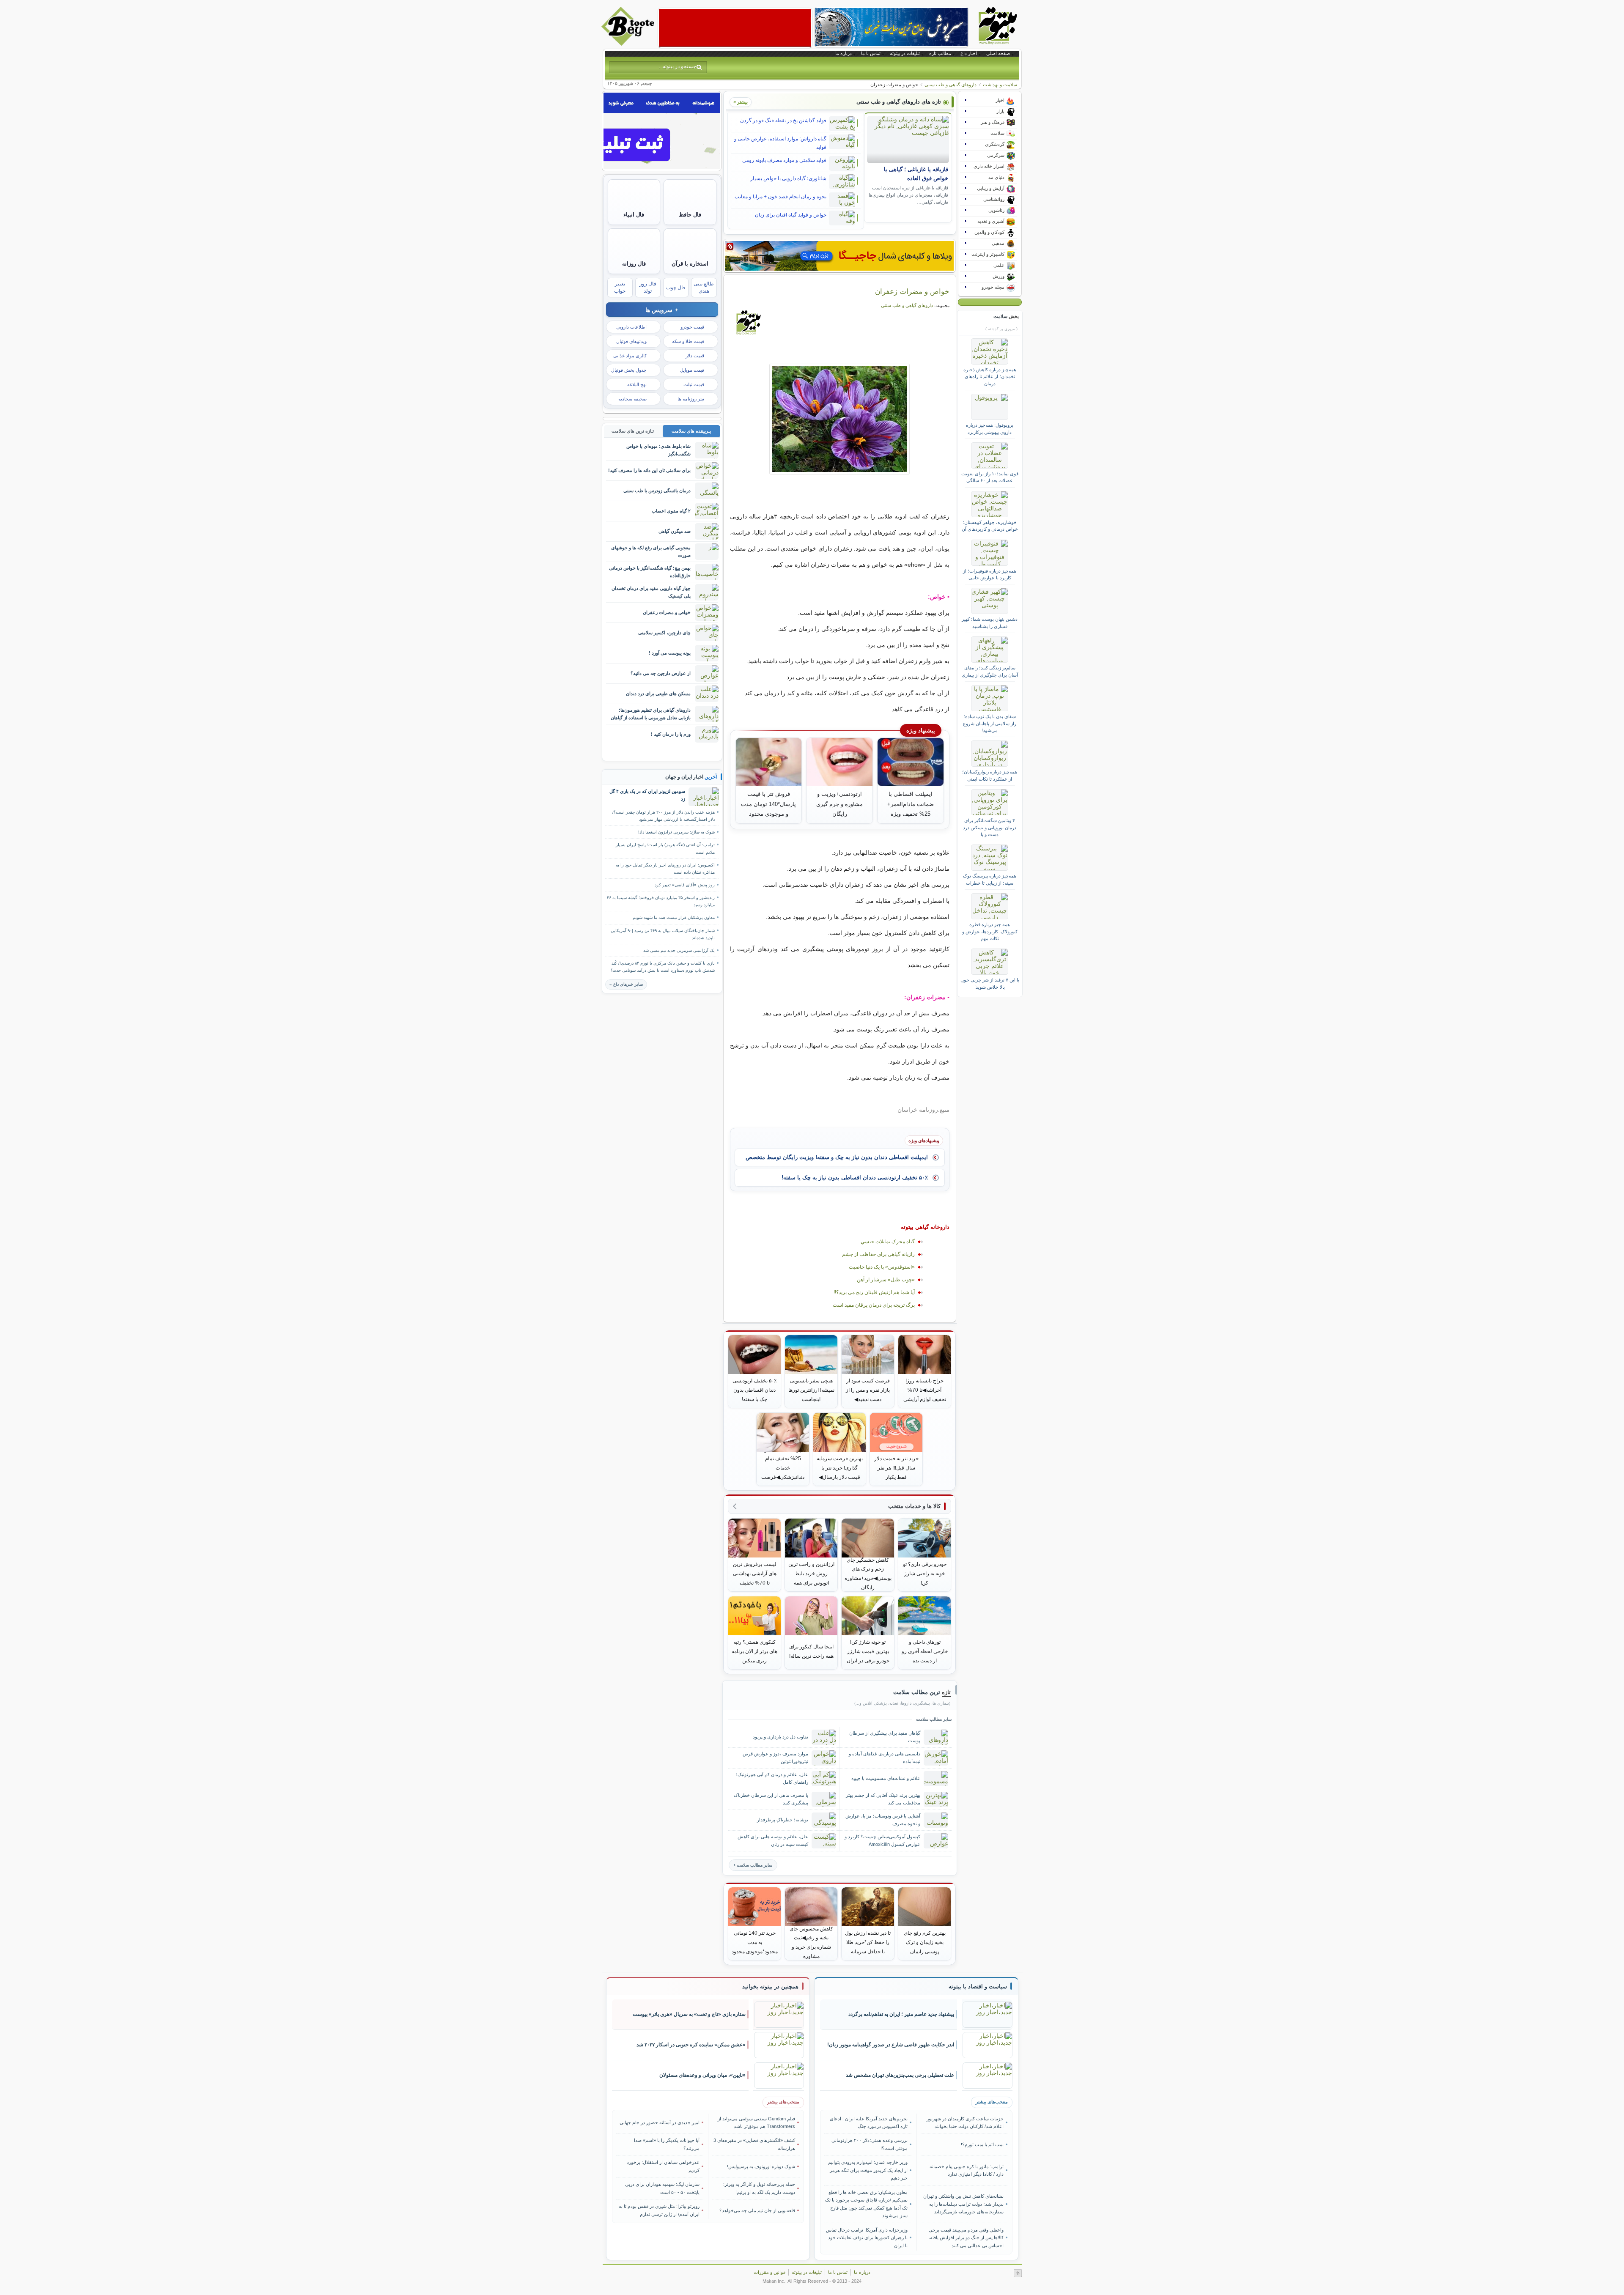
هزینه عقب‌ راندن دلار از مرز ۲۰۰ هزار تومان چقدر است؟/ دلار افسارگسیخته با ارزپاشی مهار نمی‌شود (664, 816)
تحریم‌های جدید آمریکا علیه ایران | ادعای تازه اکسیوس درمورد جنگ (869, 2122)
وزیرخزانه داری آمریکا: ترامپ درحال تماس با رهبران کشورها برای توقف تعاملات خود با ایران (867, 2238)
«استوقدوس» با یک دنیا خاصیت (882, 1267)
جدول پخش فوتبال (629, 370)
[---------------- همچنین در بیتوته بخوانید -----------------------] (770, 1987)
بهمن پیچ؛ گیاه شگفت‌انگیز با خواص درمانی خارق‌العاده (650, 572)
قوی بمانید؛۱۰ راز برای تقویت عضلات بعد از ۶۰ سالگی (990, 477)
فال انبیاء (634, 215)
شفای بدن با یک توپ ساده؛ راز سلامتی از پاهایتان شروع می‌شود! (990, 723)
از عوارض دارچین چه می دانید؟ (661, 673)
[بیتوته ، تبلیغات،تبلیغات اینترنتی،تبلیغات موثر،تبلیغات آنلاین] (735, 28)
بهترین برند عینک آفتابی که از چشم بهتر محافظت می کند (883, 1799)
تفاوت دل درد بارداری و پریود (780, 1737)
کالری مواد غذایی (630, 356)
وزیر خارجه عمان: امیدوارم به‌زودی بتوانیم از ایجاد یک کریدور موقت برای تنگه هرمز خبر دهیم (868, 2170)
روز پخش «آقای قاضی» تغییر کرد (685, 885)
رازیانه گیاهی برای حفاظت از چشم (878, 1254)
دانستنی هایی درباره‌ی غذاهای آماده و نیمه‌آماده (885, 1757)
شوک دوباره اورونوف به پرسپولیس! (761, 2166)
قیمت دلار (695, 356)
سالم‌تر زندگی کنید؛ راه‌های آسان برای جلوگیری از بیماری (990, 671)
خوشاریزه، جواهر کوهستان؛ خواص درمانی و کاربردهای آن (990, 526)
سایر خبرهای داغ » (626, 984)
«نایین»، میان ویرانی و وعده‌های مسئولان (702, 2075)
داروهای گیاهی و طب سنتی (951, 85)
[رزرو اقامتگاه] (839, 256)
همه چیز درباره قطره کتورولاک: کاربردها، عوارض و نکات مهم (990, 931)
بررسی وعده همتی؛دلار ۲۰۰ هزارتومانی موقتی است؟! (870, 2144)
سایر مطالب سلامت (754, 1865)
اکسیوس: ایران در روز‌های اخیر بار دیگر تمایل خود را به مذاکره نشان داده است (665, 869)
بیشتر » (741, 102)
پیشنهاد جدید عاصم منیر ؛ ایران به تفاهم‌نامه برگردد (901, 2014)
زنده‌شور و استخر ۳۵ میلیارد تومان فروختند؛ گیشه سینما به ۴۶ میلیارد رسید (661, 901)
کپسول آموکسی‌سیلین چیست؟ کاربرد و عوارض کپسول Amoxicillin (882, 1840)
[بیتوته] (629, 44)
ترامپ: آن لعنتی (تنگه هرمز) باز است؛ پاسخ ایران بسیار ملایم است (665, 848)
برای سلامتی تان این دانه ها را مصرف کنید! (649, 470)
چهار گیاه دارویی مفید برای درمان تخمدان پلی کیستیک (651, 592)
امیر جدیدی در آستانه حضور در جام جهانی (660, 2122)
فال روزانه (634, 264)
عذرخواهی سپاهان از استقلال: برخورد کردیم (663, 2166)
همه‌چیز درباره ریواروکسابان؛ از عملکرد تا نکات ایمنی (990, 775)
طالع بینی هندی (704, 287)
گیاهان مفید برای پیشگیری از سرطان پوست (885, 1737)
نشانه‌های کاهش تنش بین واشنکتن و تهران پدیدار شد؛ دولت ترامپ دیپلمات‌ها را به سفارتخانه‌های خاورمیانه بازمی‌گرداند (963, 2204)
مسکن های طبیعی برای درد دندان (658, 694)
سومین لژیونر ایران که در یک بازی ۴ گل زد (647, 795)
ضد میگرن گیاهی (675, 531)
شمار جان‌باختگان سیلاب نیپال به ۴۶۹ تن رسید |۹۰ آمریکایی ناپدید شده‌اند (663, 934)
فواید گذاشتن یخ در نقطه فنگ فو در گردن (783, 121)
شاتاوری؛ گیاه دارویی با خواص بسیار (788, 178)
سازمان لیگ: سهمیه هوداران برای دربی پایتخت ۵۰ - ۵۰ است (662, 2188)
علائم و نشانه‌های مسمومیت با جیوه (886, 1778)
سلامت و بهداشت (1000, 85)
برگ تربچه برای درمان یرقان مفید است (874, 1305)
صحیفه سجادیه (632, 399)
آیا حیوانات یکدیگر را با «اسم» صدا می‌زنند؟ (667, 2144)
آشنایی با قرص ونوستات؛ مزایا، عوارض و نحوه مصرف (883, 1819)
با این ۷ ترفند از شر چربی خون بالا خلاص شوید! (990, 983)
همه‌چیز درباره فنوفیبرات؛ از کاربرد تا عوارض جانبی (990, 574)
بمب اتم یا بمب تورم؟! (982, 2144)
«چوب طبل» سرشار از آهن (886, 1280)
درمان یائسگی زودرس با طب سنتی (657, 491)
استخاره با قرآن (690, 264)
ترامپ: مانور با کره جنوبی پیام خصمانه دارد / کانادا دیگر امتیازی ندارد (966, 2170)
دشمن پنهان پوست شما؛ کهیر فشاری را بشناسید (990, 622)
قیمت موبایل (692, 370)
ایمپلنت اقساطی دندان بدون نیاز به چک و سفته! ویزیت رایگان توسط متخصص (837, 1157)
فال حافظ (690, 215)
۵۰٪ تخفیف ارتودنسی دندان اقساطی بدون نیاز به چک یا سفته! (855, 1178)
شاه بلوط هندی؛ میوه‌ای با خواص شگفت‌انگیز (658, 450)
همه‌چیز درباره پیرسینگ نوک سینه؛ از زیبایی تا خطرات (990, 879)
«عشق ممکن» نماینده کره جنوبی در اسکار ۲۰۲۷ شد (691, 2045)
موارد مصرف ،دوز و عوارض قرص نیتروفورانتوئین (775, 1757)
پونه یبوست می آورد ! (670, 653)
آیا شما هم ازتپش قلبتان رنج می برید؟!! (874, 1292)
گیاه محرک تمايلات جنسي (888, 1242)
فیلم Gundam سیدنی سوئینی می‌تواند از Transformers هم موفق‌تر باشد (756, 2122)
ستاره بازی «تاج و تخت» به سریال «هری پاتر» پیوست (689, 2014)
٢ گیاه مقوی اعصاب (671, 511)
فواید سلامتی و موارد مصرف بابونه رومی (784, 160)
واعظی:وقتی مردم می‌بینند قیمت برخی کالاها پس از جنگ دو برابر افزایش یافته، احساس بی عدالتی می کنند (966, 2238)
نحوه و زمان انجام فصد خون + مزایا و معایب (780, 197)
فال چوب (676, 288)
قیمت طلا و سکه (688, 341)
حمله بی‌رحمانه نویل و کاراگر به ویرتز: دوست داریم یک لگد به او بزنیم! (759, 2188)
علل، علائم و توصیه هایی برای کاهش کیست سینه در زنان (773, 1840)
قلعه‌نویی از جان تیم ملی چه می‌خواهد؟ (757, 2210)
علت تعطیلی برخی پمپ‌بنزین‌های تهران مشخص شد (900, 2075)
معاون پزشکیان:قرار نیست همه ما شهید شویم (674, 917)
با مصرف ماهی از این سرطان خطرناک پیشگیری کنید (771, 1799)
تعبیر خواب (620, 287)
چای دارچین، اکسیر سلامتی (664, 633)
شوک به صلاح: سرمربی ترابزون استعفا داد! (676, 832)
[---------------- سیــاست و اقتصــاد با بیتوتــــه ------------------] (978, 1987)
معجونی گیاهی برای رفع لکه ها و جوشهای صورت (651, 551)
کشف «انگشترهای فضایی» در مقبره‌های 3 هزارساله (754, 2144)
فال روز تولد (648, 287)
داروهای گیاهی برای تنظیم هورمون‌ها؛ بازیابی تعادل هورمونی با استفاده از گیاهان (651, 714)
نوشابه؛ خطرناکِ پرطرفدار (783, 1820)
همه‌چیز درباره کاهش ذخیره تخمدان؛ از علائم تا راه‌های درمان (990, 377)
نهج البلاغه (637, 384)
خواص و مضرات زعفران (912, 291)
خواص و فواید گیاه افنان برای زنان (791, 215)
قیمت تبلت (694, 384)
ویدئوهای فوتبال (631, 341)
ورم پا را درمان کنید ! (671, 734)
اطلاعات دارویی (631, 327)
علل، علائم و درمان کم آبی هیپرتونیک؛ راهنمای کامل (772, 1778)
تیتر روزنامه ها (691, 399)
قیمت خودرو (692, 327)
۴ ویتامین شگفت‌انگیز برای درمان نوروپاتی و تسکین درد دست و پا (990, 827)
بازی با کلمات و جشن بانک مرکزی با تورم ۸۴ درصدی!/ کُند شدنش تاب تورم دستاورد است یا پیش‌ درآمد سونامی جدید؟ (663, 967)
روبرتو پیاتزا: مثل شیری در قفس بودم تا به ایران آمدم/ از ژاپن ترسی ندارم (659, 2210)
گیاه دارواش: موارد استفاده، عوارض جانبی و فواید (780, 143)
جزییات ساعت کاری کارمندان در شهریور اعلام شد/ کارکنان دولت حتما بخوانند (965, 2122)
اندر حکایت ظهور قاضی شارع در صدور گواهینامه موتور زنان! (891, 2045)
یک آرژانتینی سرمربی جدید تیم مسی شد (679, 950)
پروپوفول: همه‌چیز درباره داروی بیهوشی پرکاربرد (990, 428)
